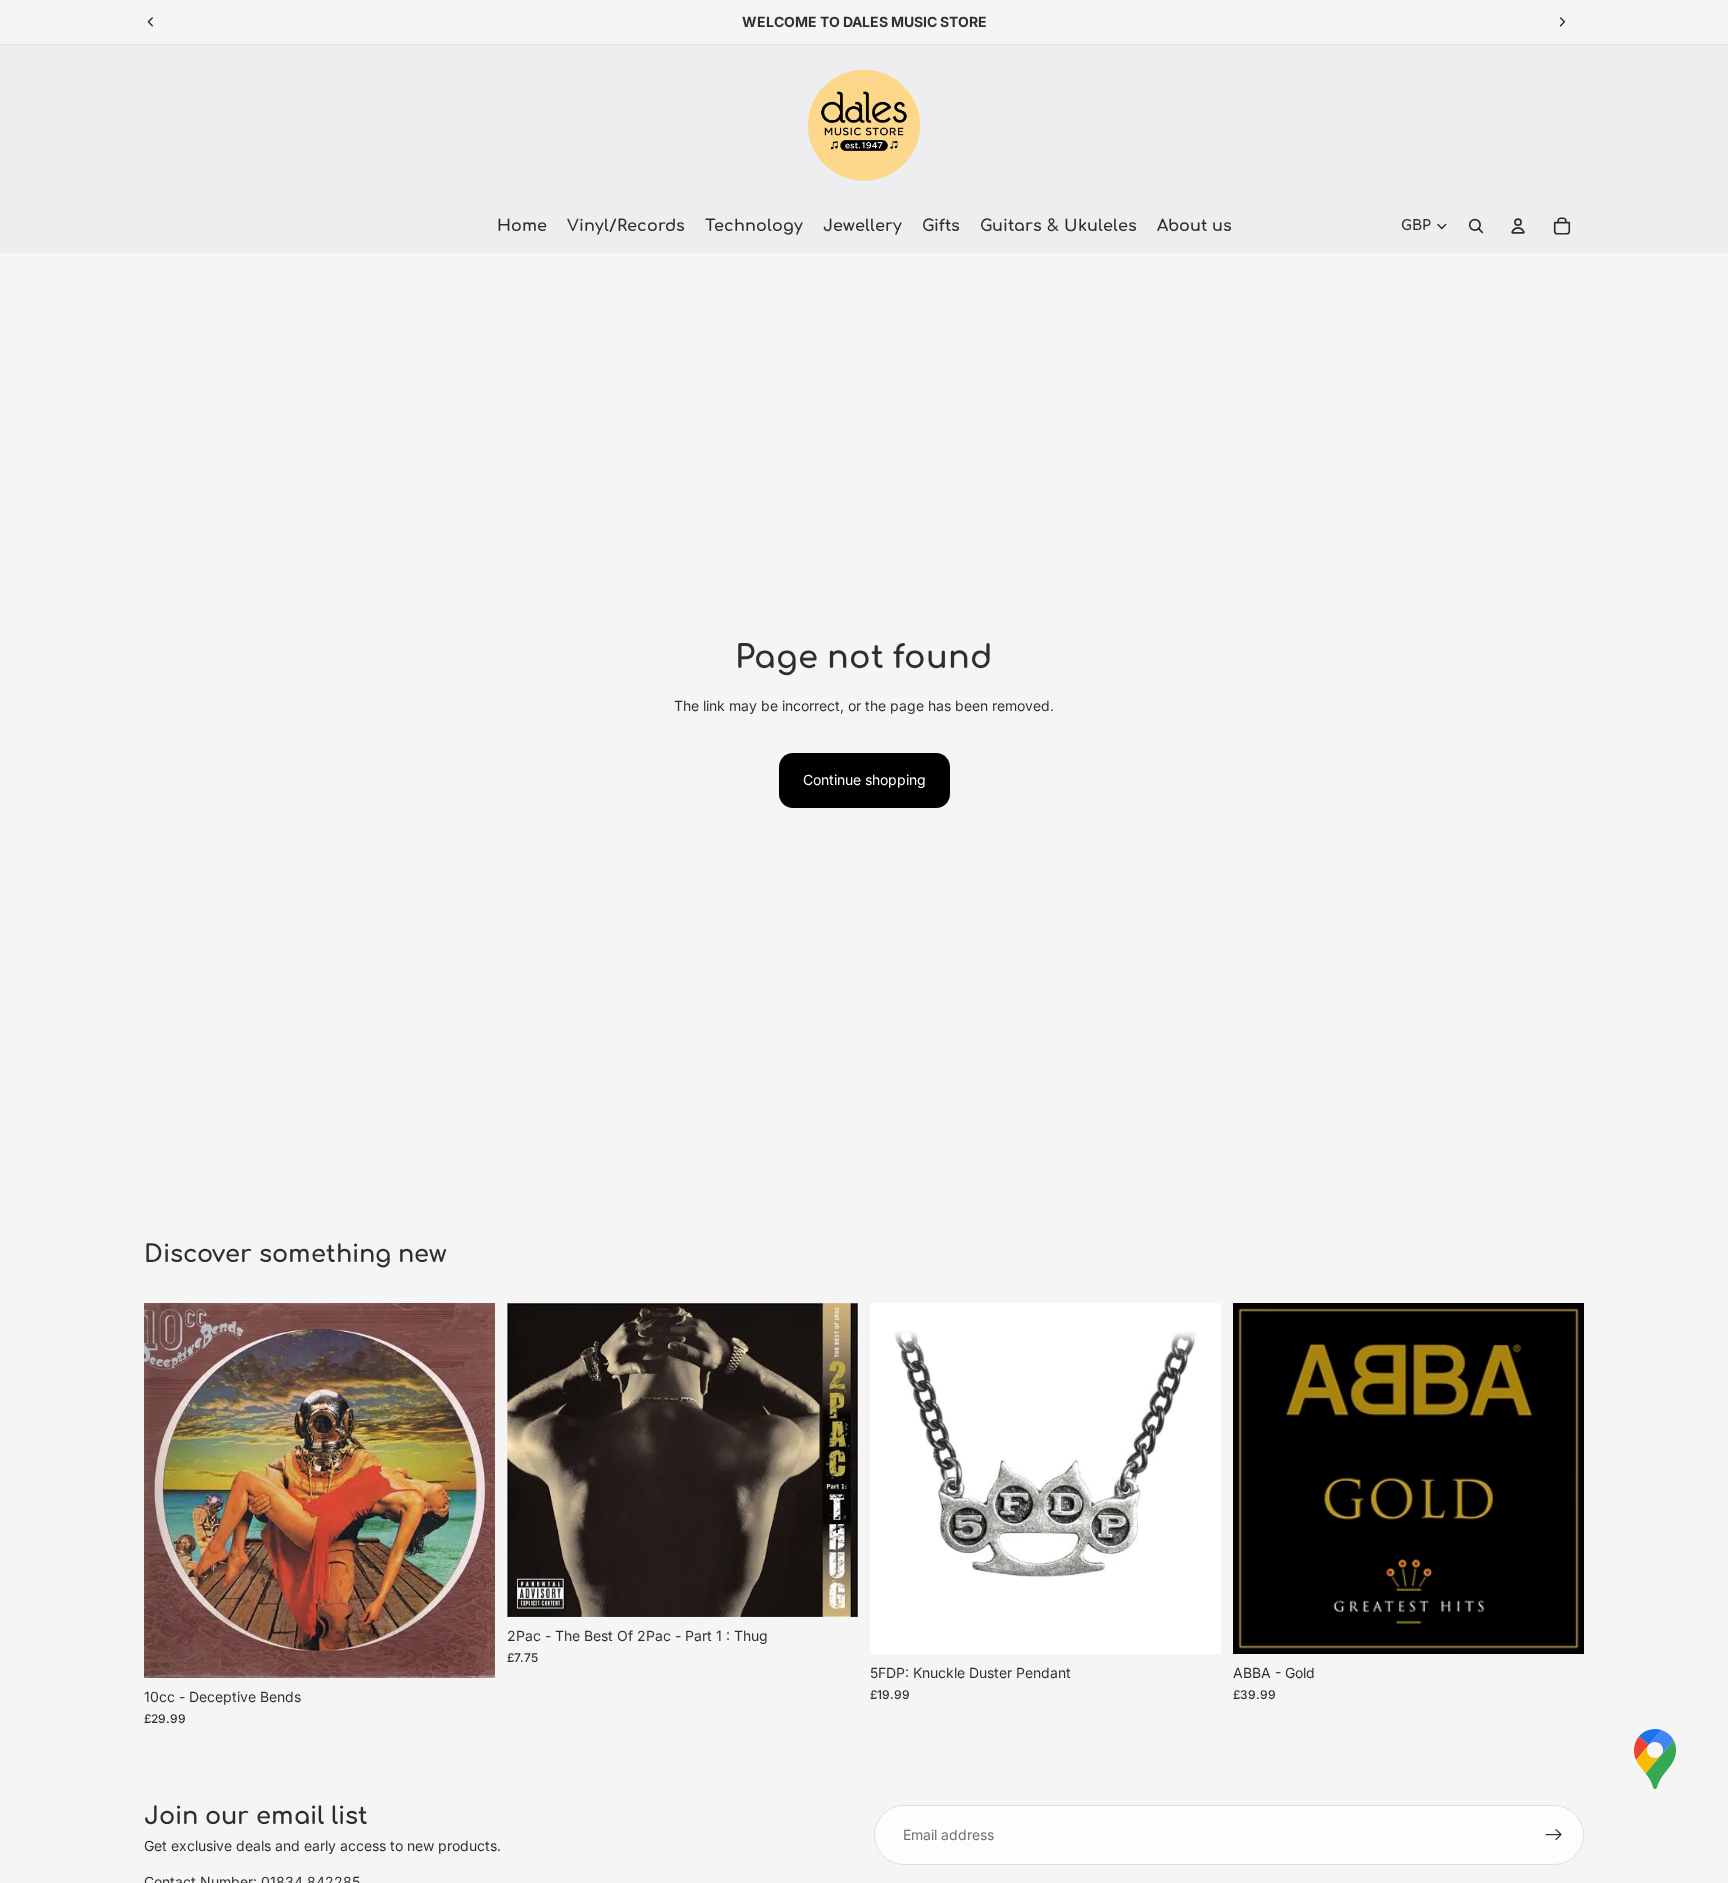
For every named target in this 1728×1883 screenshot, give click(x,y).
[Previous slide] (151, 22)
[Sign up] (1554, 1835)
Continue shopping (864, 779)
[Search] (1476, 226)
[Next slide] (1562, 22)
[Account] (1518, 226)
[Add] (464, 1647)
